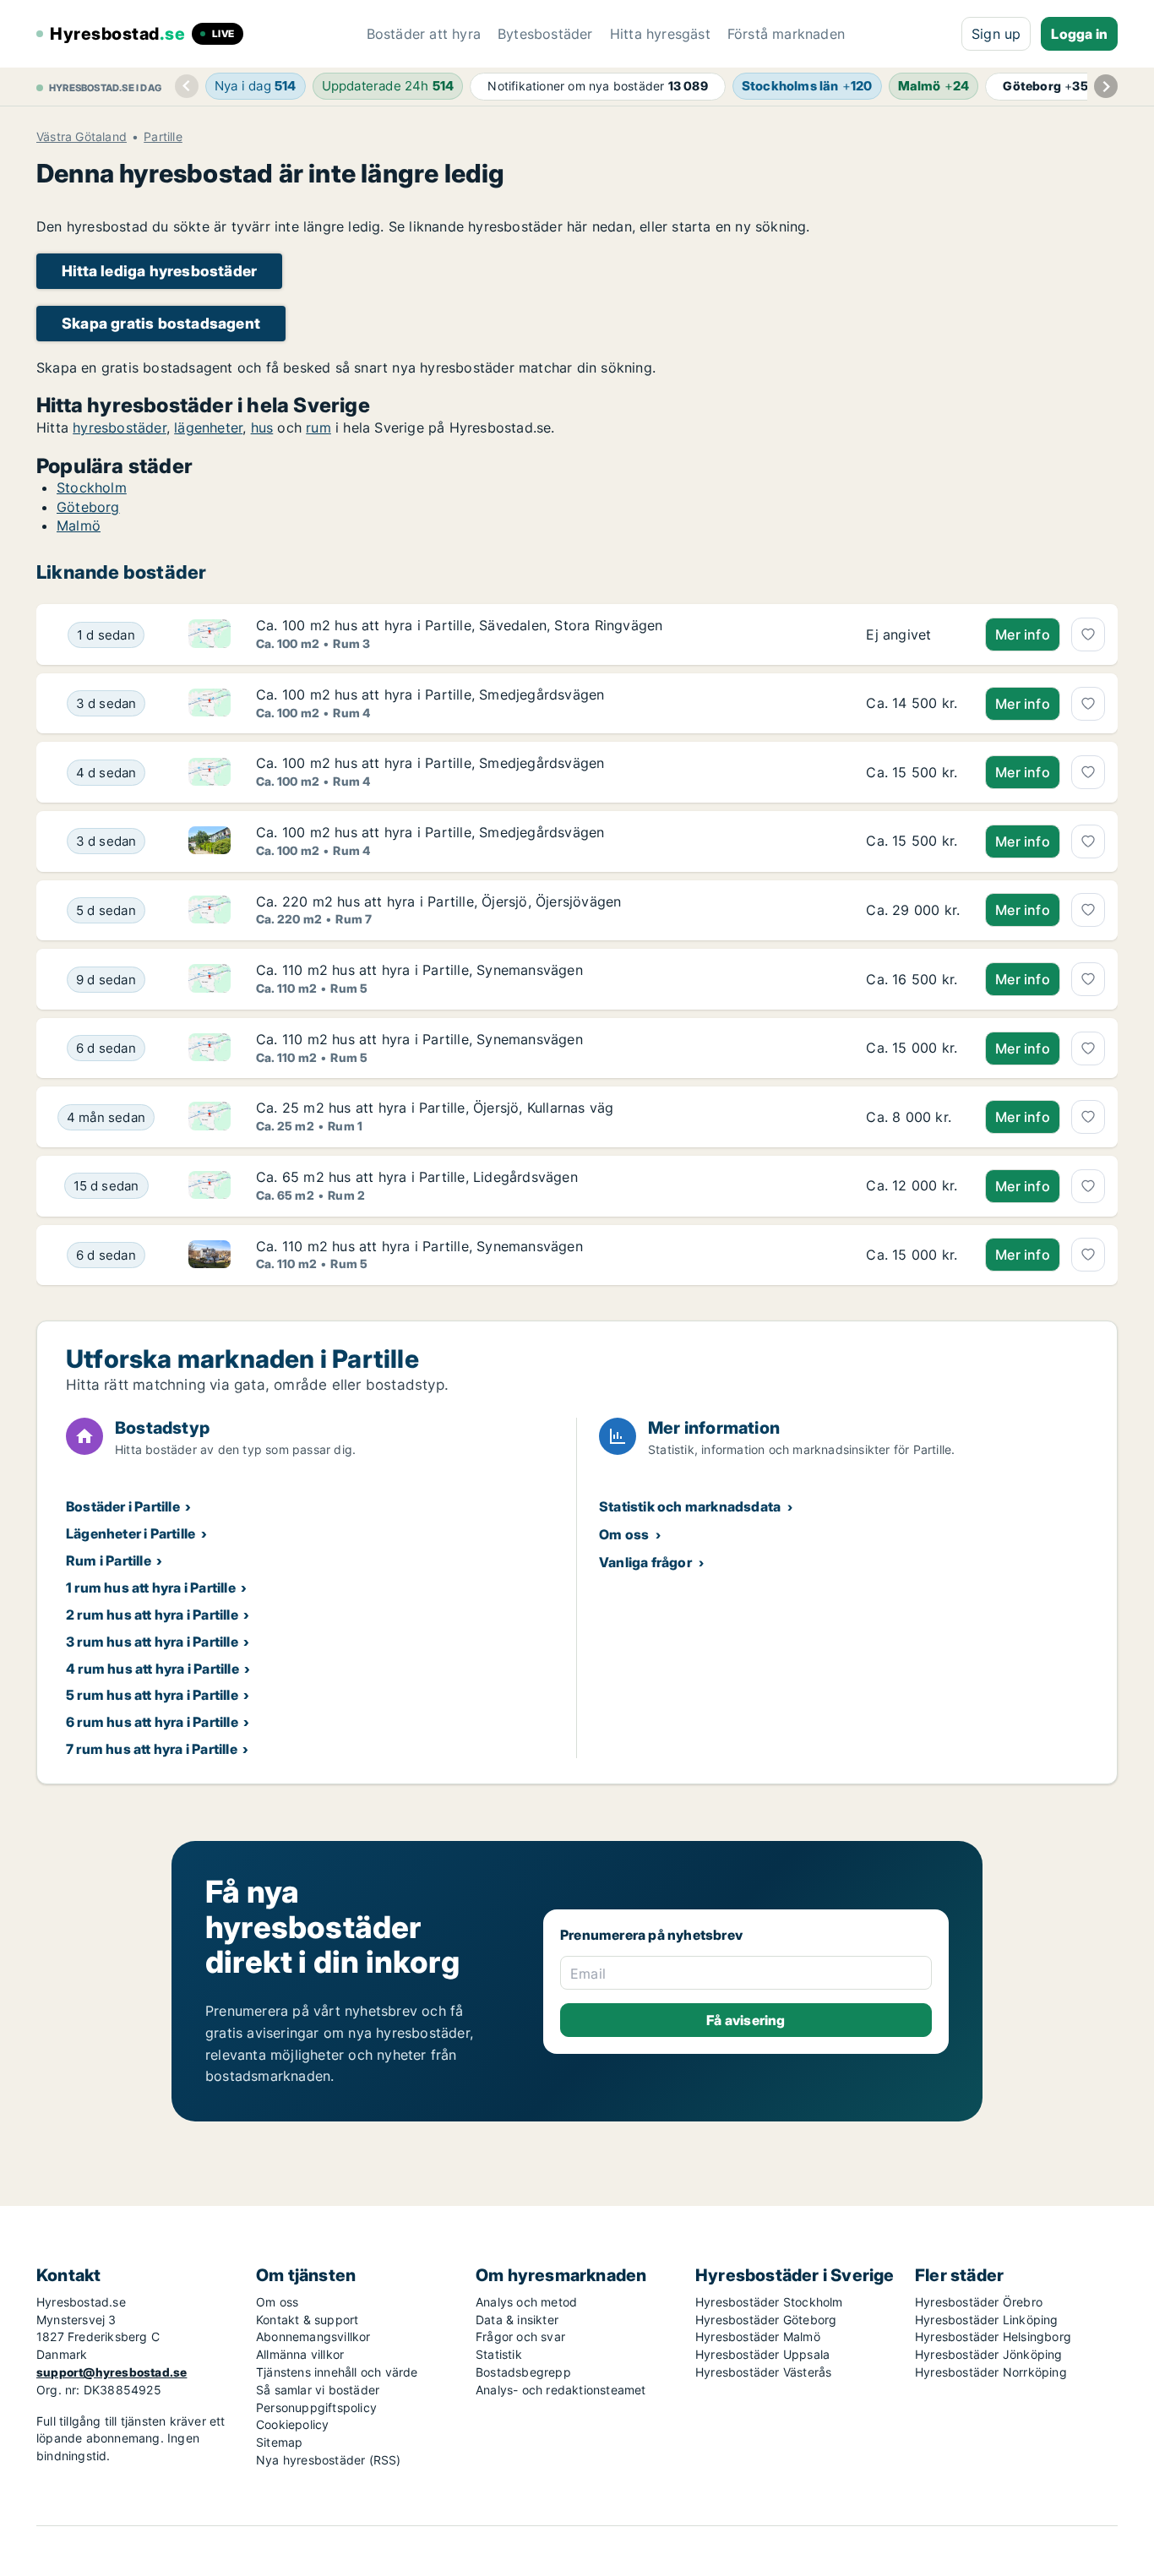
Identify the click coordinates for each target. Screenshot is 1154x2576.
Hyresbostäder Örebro (979, 2302)
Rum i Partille (109, 1560)
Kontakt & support (307, 2320)
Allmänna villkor (300, 2354)
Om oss (624, 1534)
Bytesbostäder (545, 34)
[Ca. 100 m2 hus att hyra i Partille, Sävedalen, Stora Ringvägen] (913, 634)
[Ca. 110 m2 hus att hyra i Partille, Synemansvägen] (913, 979)
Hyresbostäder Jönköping (989, 2354)
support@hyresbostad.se (112, 2372)
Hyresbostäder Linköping (987, 2320)
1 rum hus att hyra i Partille (151, 1588)
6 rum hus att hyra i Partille (152, 1722)
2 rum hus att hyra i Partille (152, 1615)
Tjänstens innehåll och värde (337, 2372)
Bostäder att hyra (424, 34)
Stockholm (92, 487)
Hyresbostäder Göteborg (766, 2320)
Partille (163, 137)
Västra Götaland (82, 137)
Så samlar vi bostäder (318, 2390)
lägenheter (208, 428)
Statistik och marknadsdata (690, 1506)
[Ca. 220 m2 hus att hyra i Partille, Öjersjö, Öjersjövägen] (913, 911)
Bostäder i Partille (123, 1506)
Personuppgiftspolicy (316, 2407)
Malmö (79, 526)
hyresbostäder (120, 428)
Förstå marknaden (786, 34)
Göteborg (88, 507)
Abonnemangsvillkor (313, 2336)
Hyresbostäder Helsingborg (993, 2336)
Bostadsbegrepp (523, 2372)
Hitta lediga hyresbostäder (159, 271)
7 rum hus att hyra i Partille (152, 1749)
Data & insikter (517, 2320)
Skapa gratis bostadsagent (161, 323)
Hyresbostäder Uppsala (762, 2354)
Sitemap (279, 2442)
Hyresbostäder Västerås (763, 2372)
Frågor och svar (520, 2336)
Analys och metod (526, 2302)
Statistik (499, 2354)
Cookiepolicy (292, 2424)
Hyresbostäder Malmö (758, 2336)
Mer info (1023, 634)
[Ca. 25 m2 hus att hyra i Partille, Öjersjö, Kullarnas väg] (913, 1117)
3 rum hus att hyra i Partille (152, 1642)
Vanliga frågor (645, 1562)
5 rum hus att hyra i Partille (152, 1695)
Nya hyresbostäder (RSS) (329, 2460)
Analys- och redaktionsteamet (561, 2390)
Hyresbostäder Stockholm (769, 2302)
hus (262, 428)
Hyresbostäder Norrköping (991, 2372)
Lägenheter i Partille (131, 1533)
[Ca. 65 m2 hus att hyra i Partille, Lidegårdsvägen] (913, 1186)
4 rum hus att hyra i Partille (152, 1669)
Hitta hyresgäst (660, 34)
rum (318, 428)
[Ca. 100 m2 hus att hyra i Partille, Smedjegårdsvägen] (913, 704)
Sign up (996, 34)
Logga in (1079, 34)
